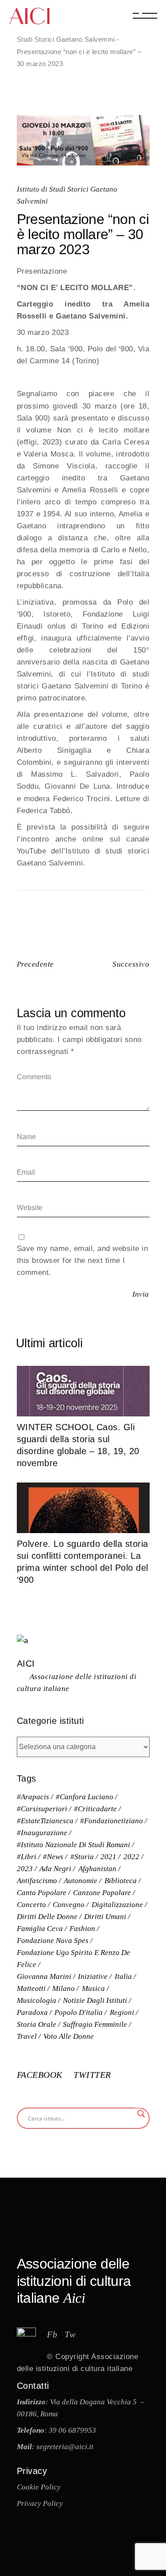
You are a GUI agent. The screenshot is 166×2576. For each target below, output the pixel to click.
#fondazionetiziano (112, 1821)
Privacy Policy (40, 2503)
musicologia (37, 2000)
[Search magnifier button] (141, 2114)
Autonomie (81, 1881)
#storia (82, 1857)
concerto (31, 1905)
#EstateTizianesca (45, 1821)
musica (93, 1988)
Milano (64, 1988)
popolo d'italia (79, 2012)
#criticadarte (95, 1809)
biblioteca (121, 1881)
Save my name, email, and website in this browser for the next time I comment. (83, 1260)
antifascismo (37, 1881)
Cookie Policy (39, 2487)
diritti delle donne (47, 1917)
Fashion (82, 1929)
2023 (25, 1869)
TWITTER (92, 2075)
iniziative (93, 1976)
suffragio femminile (95, 2024)
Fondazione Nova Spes (53, 1941)
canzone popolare (102, 1893)
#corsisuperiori (42, 1809)
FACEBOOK (41, 2075)
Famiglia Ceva (40, 1929)
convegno (69, 1905)
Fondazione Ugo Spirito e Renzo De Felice (73, 1959)
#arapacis (33, 1797)
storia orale (37, 2024)
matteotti (31, 1988)
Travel (27, 2036)
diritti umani (105, 1917)
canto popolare (42, 1893)
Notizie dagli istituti (95, 2000)
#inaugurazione (42, 1833)
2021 (108, 1857)
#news (53, 1857)
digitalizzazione (117, 1905)
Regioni (122, 2012)
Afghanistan (97, 1869)
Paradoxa (32, 2012)
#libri (27, 1857)
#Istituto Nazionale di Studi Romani (73, 1845)
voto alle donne (69, 2036)
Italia (123, 1976)
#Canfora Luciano (85, 1797)
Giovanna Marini (44, 1976)
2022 (131, 1857)
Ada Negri (55, 1869)
